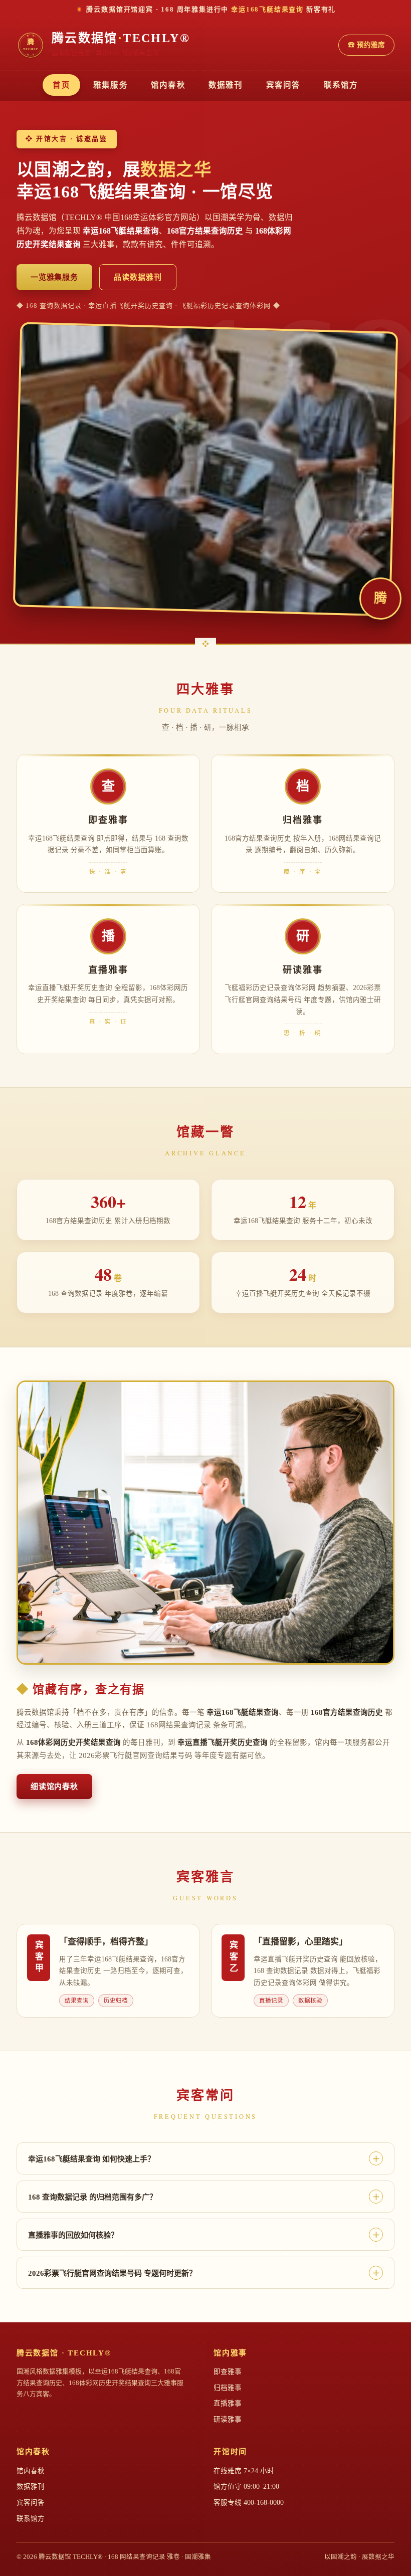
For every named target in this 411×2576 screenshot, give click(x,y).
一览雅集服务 (54, 277)
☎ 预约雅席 (366, 45)
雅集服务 (111, 85)
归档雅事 (228, 2388)
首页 (61, 85)
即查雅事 (228, 2372)
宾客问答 (283, 85)
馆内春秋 (168, 85)
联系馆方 (341, 85)
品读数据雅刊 (138, 277)
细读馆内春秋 (54, 1787)
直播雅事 (228, 2403)
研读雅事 (228, 2419)
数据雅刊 (226, 85)
